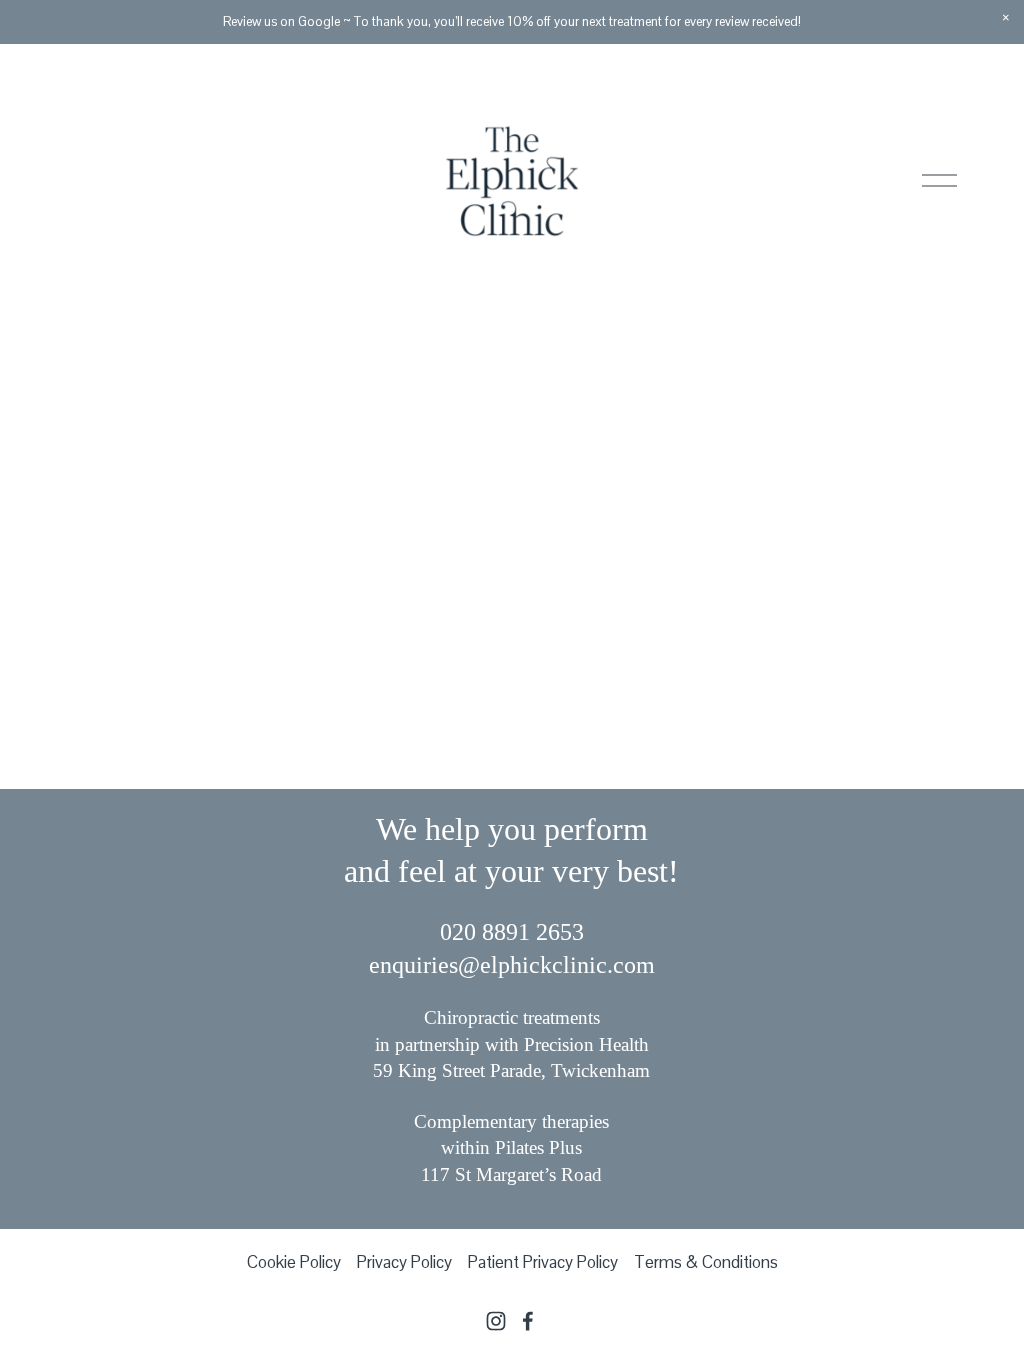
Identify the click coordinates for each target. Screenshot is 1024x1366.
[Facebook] (528, 1321)
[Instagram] (496, 1321)
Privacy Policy (404, 1262)
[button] (1006, 18)
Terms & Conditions (706, 1262)
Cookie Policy (294, 1262)
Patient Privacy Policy (543, 1262)
